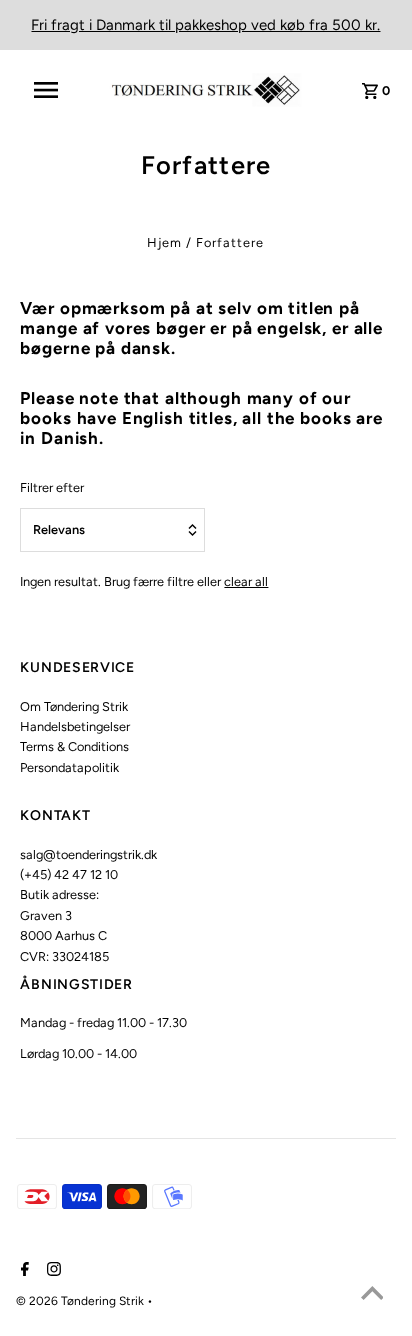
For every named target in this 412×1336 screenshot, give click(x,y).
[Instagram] (51, 1271)
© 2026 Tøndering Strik (81, 1301)
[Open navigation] (56, 90)
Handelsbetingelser (75, 726)
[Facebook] (22, 1271)
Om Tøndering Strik (74, 706)
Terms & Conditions (74, 746)
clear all (246, 581)
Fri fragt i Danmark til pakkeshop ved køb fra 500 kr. (205, 25)
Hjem (164, 242)
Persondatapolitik (69, 767)
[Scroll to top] (372, 1296)
